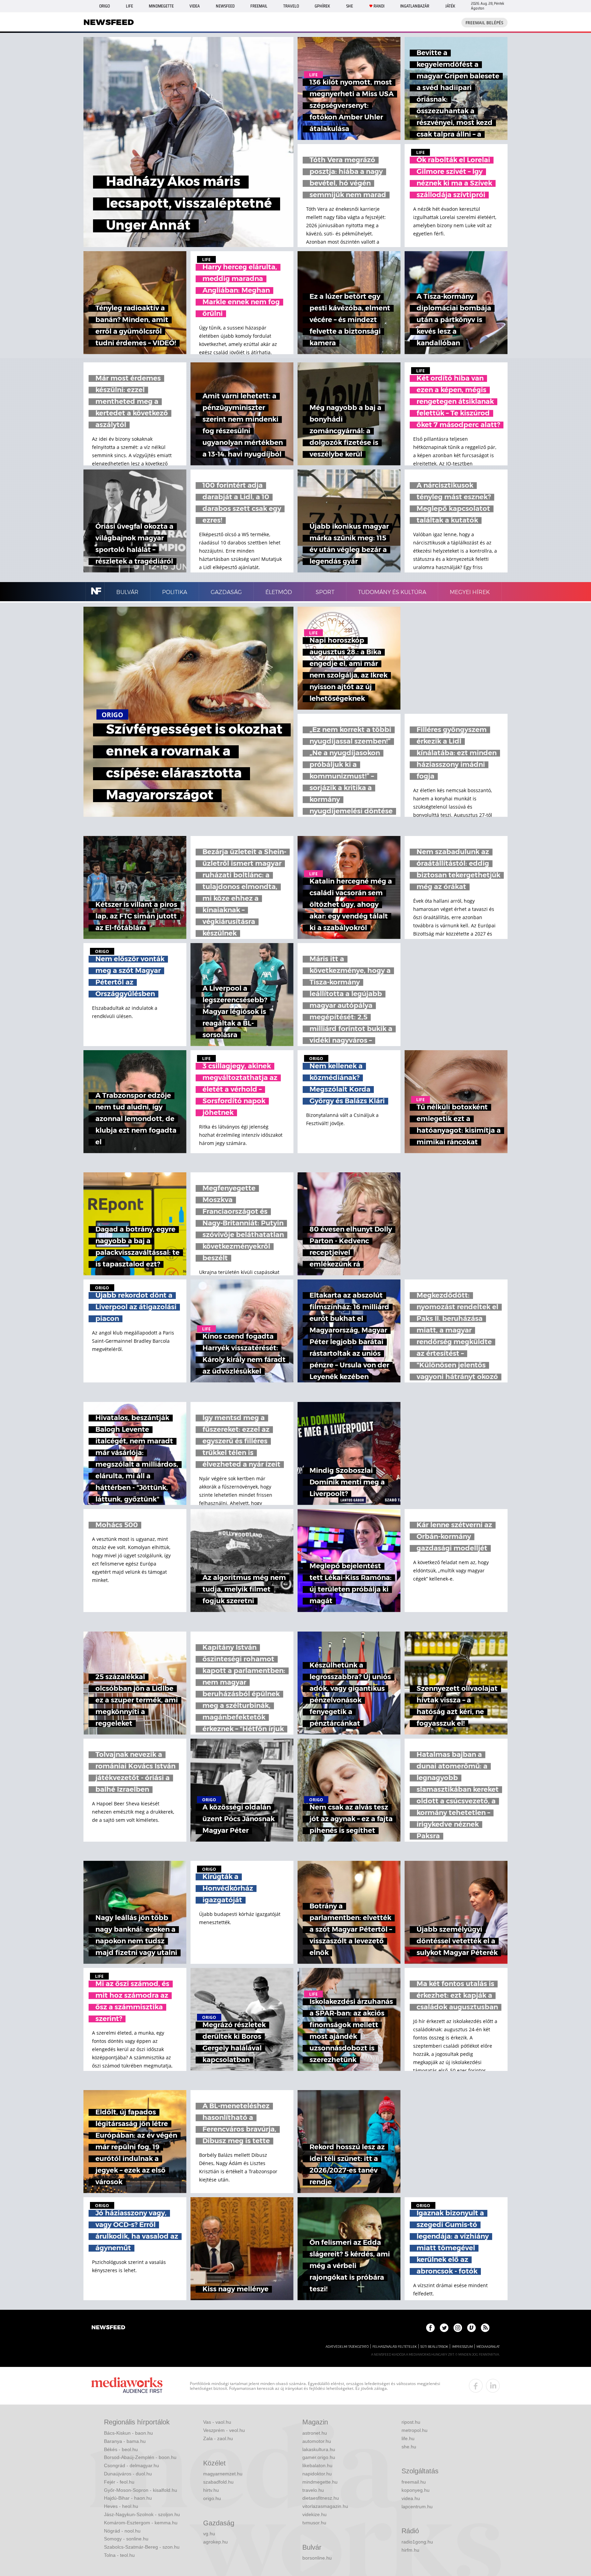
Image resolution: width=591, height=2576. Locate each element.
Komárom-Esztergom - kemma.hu (141, 2523)
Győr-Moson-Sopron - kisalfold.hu (141, 2490)
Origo (104, 6)
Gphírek (322, 6)
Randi (379, 6)
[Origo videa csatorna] (471, 2328)
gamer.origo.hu (319, 2457)
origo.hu (212, 2498)
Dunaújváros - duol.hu (128, 2474)
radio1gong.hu (417, 2542)
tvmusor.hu (314, 2523)
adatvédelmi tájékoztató (347, 2347)
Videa (195, 6)
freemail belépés (484, 23)
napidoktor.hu (317, 2474)
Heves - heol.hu (121, 2506)
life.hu (408, 2438)
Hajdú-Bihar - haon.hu (128, 2498)
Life (129, 6)
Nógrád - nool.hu (122, 2531)
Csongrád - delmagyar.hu (132, 2465)
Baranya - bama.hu (125, 2441)
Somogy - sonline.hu (126, 2539)
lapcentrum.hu (417, 2507)
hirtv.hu (211, 2490)
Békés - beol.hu (121, 2449)
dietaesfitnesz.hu (321, 2498)
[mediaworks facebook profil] (476, 2386)
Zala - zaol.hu (218, 2438)
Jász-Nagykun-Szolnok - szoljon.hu (142, 2514)
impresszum (462, 2347)
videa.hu (411, 2498)
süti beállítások (434, 2347)
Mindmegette (161, 6)
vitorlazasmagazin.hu (325, 2506)
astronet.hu (315, 2433)
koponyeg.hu (416, 2490)
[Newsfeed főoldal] (108, 2328)
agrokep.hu (215, 2542)
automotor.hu (317, 2441)
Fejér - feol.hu (119, 2482)
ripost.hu (411, 2422)
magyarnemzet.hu (223, 2474)
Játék (450, 6)
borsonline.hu (317, 2558)
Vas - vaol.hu (217, 2422)
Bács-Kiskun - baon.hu (128, 2433)
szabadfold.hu (218, 2482)
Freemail (259, 6)
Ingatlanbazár (415, 6)
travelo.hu (313, 2490)
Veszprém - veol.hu (224, 2430)
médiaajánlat (488, 2347)
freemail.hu (414, 2482)
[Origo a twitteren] (444, 2328)
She (350, 6)
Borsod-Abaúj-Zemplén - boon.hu (140, 2457)
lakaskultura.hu (319, 2449)
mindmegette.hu (320, 2482)
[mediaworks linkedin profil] (493, 2386)
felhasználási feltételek (395, 2347)
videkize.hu (314, 2514)
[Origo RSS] (485, 2328)
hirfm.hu (410, 2550)
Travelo (291, 6)
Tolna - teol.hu (119, 2555)
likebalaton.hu (317, 2465)
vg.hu (209, 2534)
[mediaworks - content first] (127, 2386)
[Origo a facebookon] (430, 2328)
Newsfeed (225, 6)
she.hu (409, 2447)
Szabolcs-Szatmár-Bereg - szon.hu (142, 2547)
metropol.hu (415, 2430)
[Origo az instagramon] (458, 2328)
